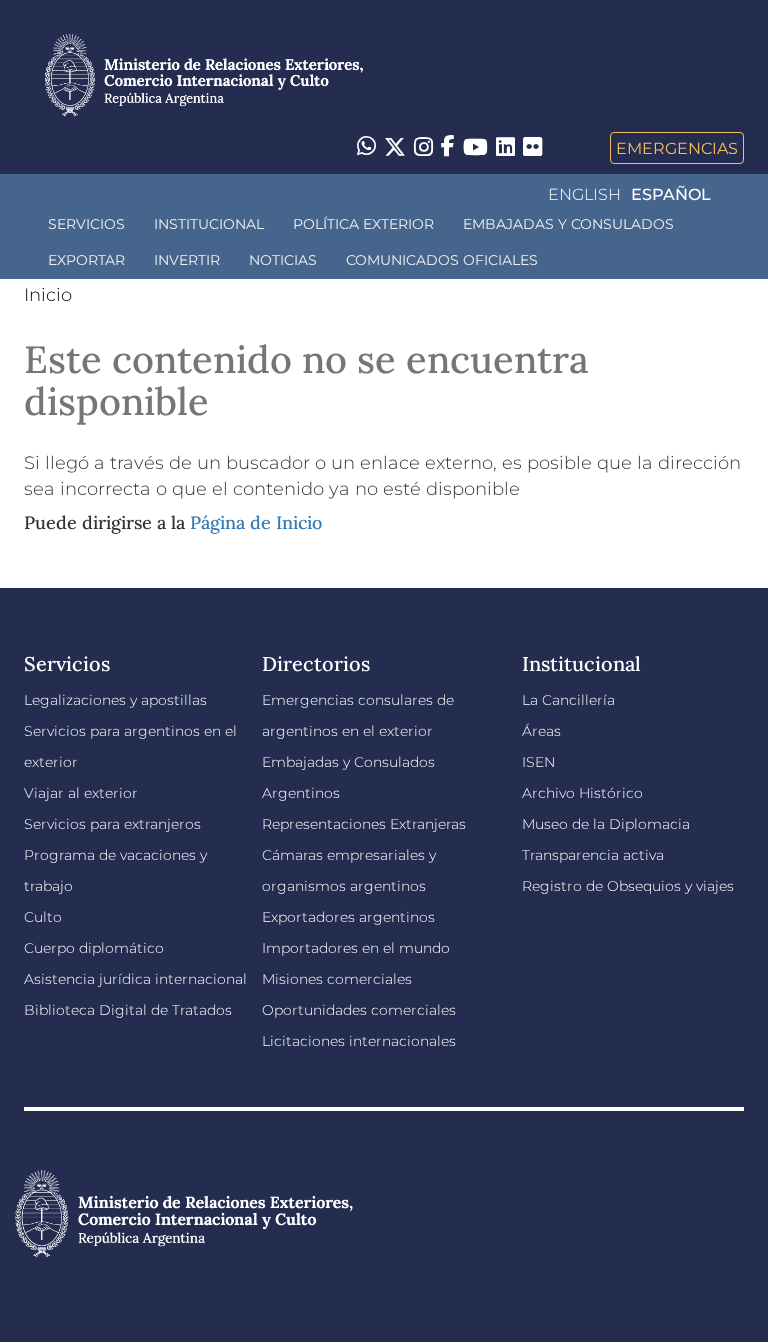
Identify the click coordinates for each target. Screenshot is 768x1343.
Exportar (86, 260)
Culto (43, 917)
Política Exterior (363, 224)
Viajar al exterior (81, 793)
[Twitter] (395, 148)
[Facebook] (448, 148)
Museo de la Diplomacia (606, 824)
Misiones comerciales (337, 979)
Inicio (48, 295)
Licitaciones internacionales (359, 1041)
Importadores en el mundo (356, 948)
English (584, 194)
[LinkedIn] (505, 146)
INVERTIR (187, 260)
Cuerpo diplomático (94, 948)
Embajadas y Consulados (568, 224)
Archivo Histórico (582, 793)
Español (671, 194)
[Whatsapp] (366, 148)
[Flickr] (532, 146)
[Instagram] (423, 148)
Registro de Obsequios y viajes (628, 886)
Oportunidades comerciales (359, 1010)
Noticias (283, 260)
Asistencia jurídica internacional (135, 979)
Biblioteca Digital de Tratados (128, 1010)
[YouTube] (475, 148)
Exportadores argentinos (348, 917)
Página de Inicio (256, 522)
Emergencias (677, 148)
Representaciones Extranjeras (364, 824)
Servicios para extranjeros (112, 824)
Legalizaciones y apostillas (115, 700)
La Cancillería (568, 700)
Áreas (541, 731)
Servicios (86, 224)
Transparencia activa (593, 855)
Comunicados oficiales (442, 260)
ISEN (538, 762)
